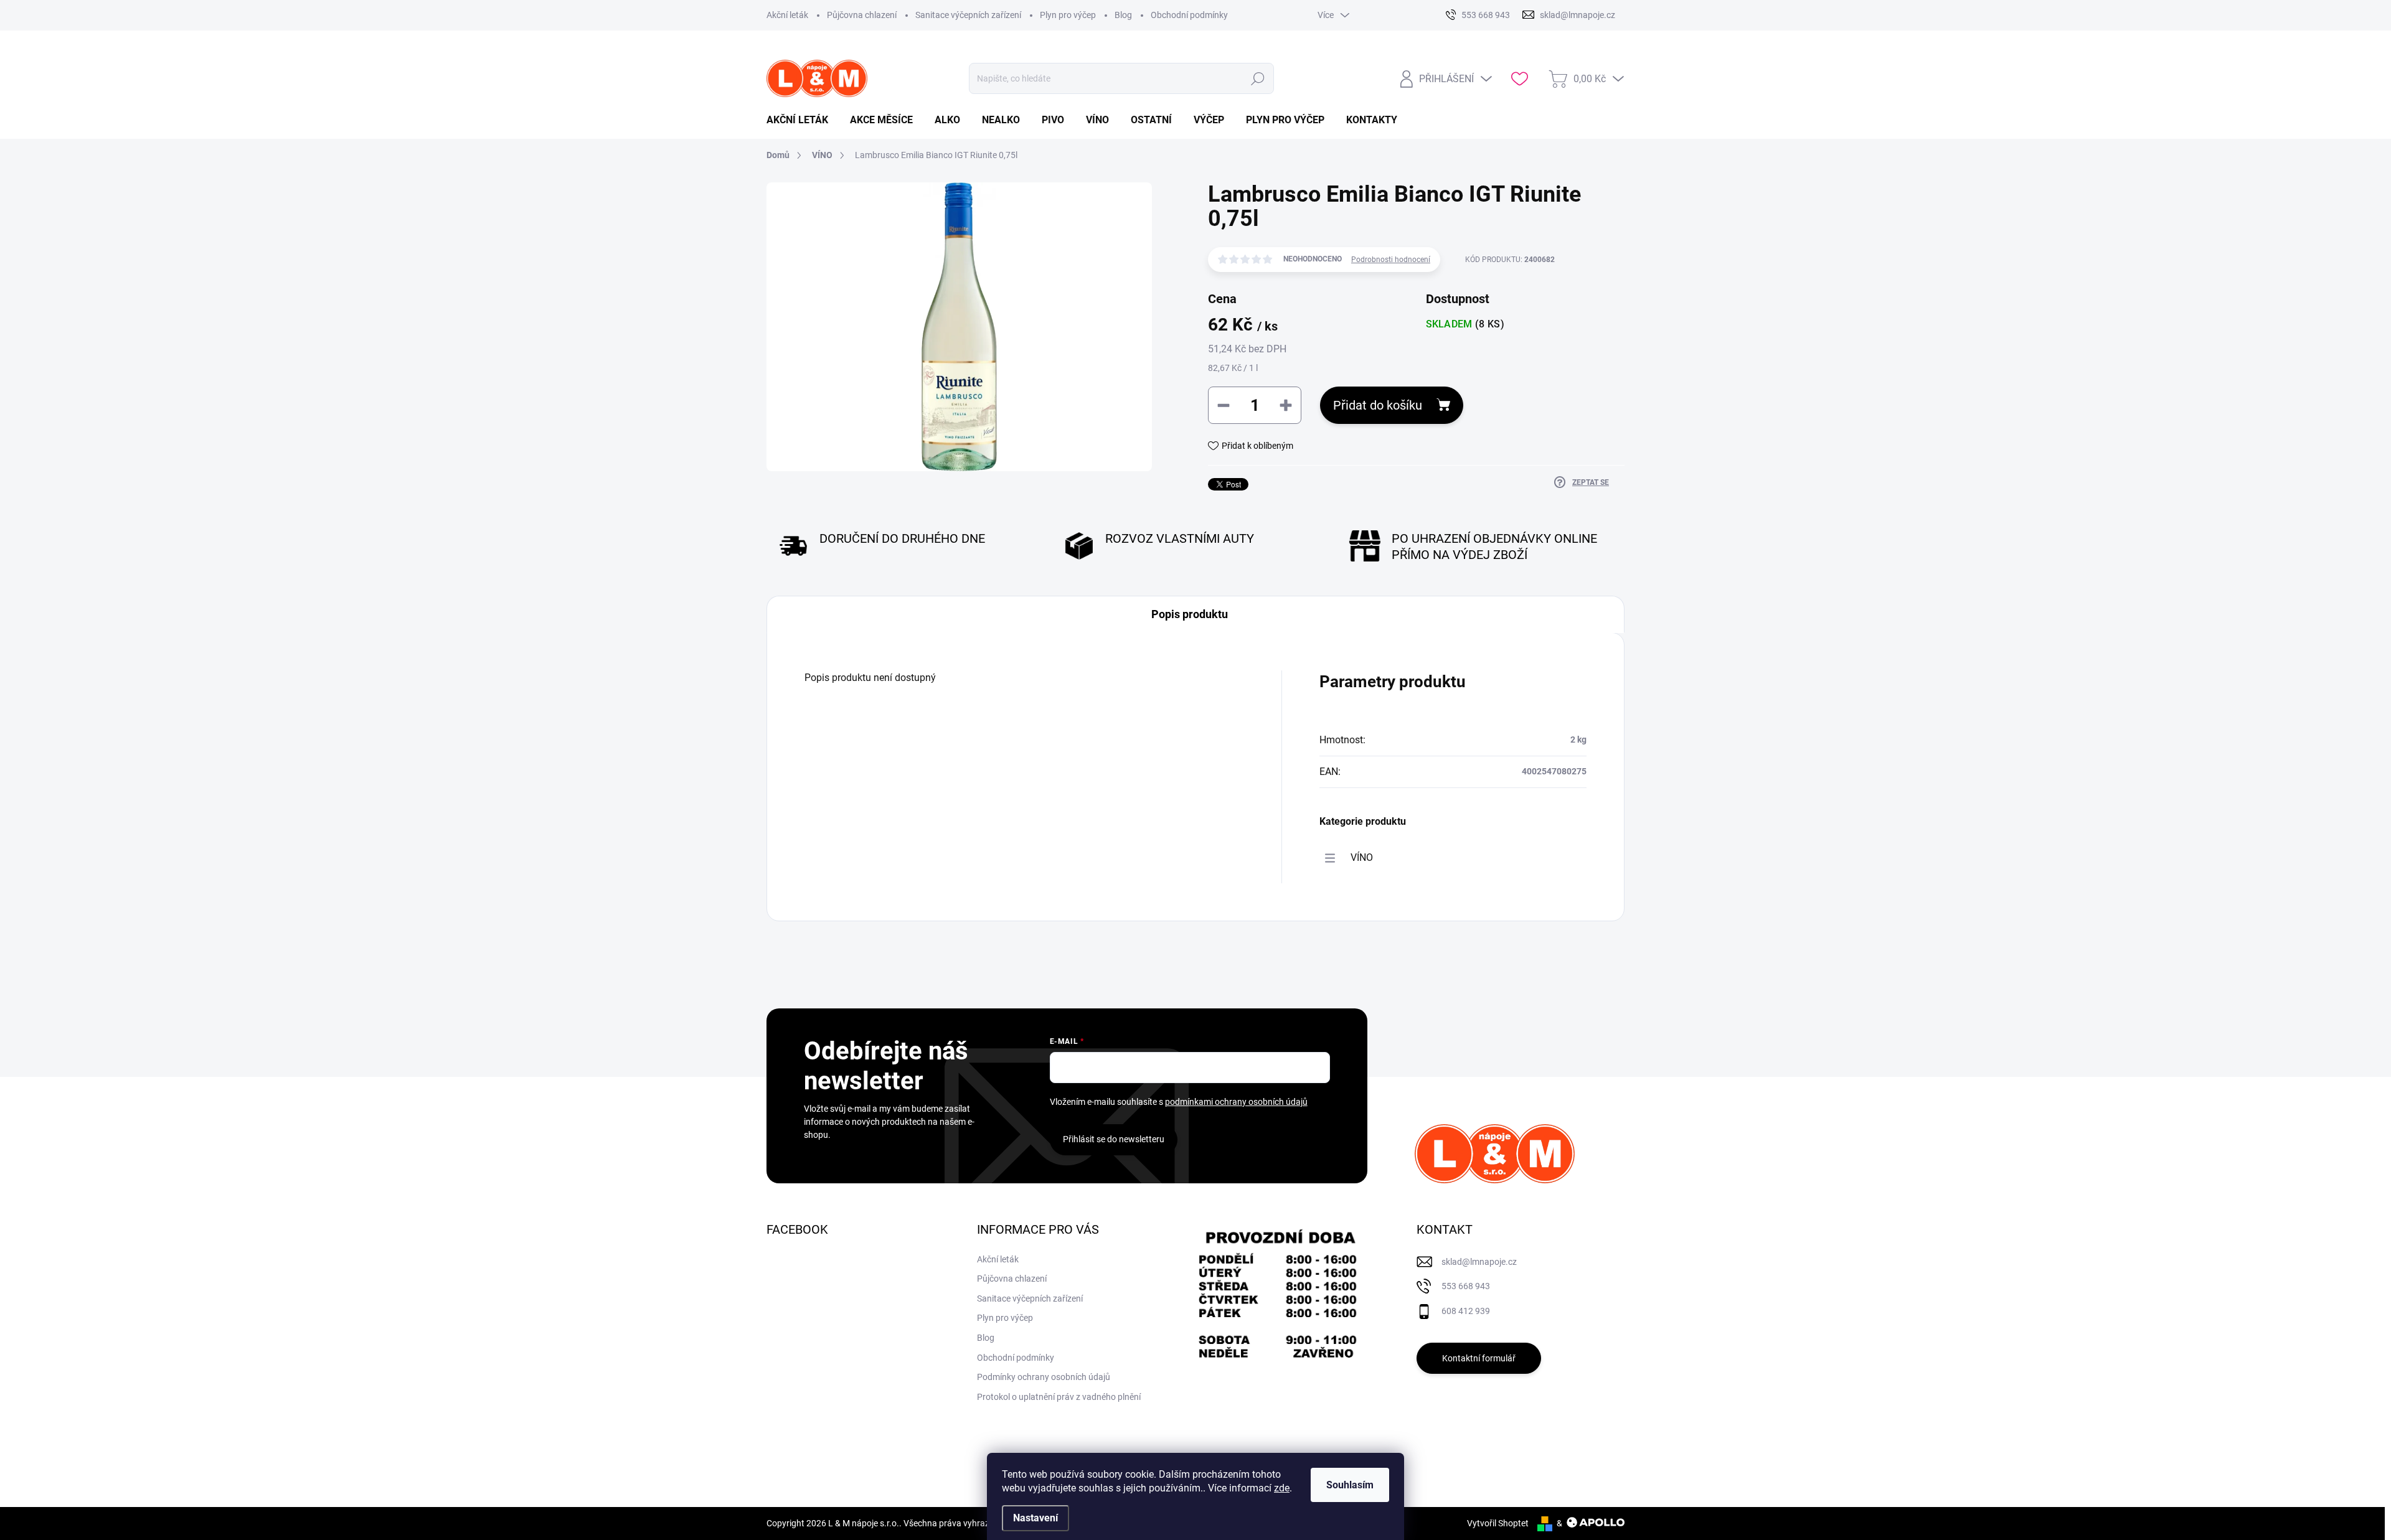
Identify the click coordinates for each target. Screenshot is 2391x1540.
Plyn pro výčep (1068, 15)
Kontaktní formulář (1479, 1358)
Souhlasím (1350, 1485)
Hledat (1257, 78)
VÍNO (1362, 857)
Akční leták (787, 15)
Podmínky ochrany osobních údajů (1044, 1377)
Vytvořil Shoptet (1498, 1523)
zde (1282, 1488)
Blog (1123, 15)
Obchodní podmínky (1189, 15)
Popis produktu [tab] (1190, 614)
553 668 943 (1466, 1286)
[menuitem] (802, 120)
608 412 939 (1466, 1311)
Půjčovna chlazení (862, 15)
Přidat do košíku (1378, 405)
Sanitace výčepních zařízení (968, 15)
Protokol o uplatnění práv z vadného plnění (1059, 1397)
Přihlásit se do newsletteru (1114, 1139)
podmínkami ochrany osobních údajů (1236, 1102)
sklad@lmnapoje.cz (1479, 1262)
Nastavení (1035, 1518)
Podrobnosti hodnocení (1391, 260)
